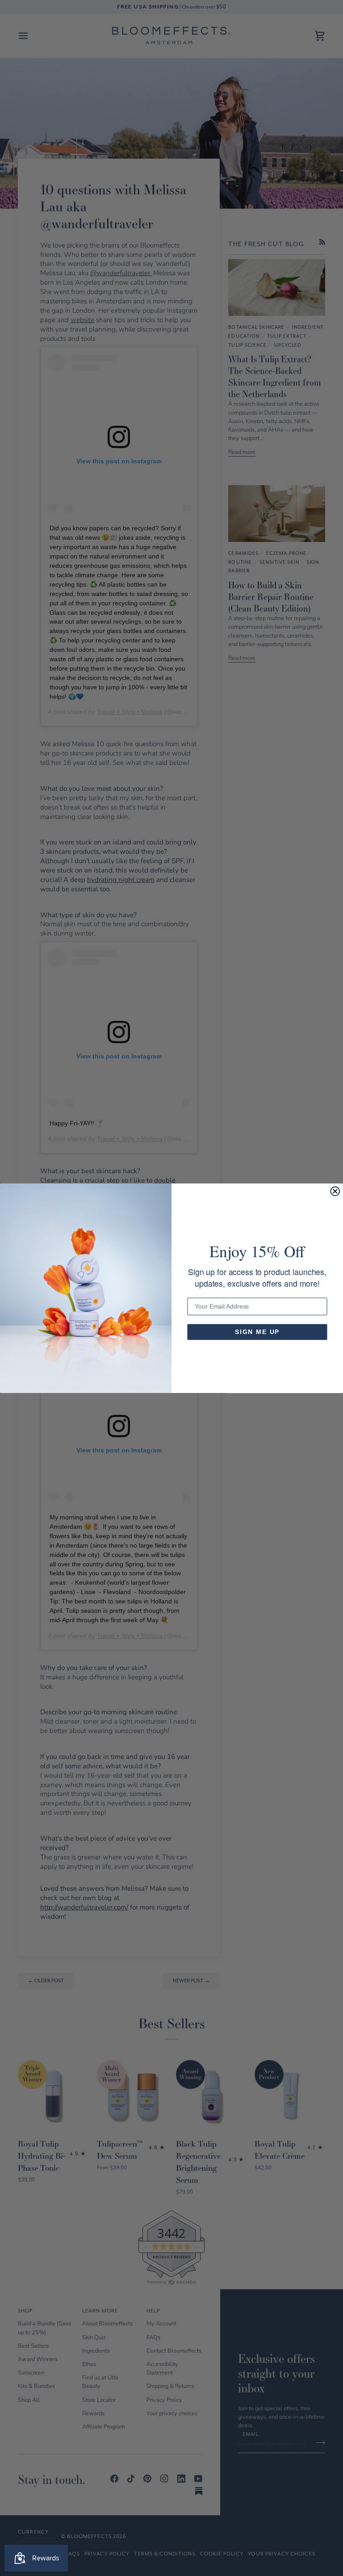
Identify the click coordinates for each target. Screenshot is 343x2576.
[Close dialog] (335, 1191)
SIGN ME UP (257, 1332)
